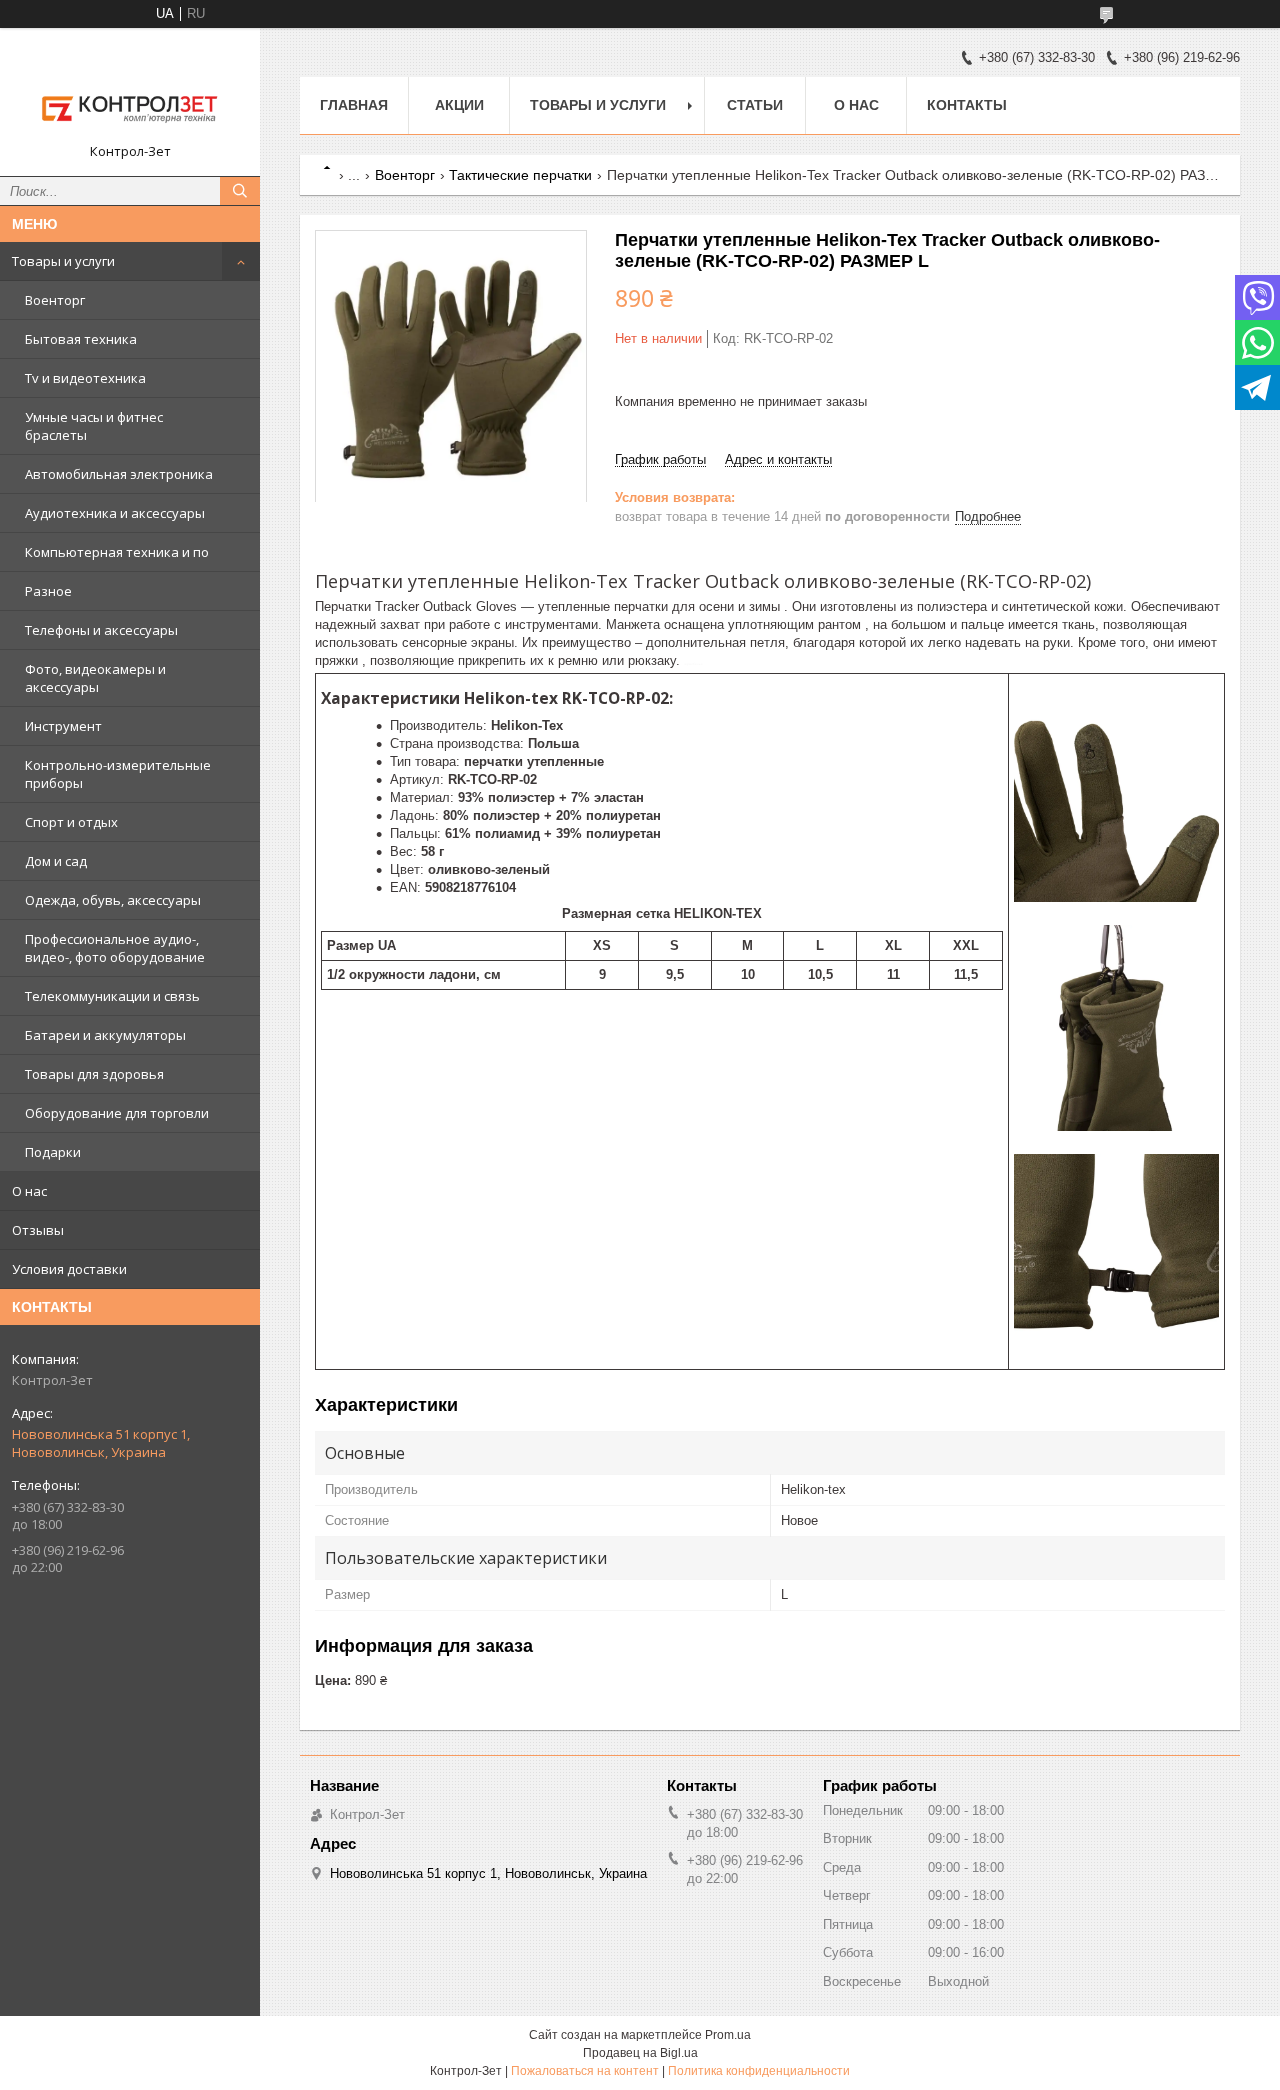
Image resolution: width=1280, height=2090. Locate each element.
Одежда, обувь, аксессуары (113, 900)
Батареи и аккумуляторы (105, 1035)
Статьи (755, 105)
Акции (459, 105)
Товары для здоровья (94, 1074)
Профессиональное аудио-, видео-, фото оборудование (115, 948)
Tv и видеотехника (85, 378)
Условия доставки (69, 1269)
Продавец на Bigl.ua (640, 2053)
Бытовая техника (81, 339)
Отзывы (38, 1230)
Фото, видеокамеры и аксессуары (95, 678)
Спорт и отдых (71, 822)
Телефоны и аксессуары (101, 630)
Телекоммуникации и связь (112, 996)
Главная (354, 105)
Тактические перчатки (520, 175)
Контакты (967, 105)
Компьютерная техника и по (117, 552)
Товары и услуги (63, 261)
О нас (29, 1191)
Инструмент (63, 726)
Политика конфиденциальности (759, 2071)
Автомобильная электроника (119, 474)
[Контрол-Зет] (130, 93)
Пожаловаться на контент (585, 2071)
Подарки (53, 1152)
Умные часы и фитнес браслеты (94, 426)
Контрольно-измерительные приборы (118, 774)
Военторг (55, 300)
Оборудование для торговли (117, 1113)
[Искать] (240, 191)
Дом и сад (56, 861)
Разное (48, 591)
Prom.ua (728, 2035)
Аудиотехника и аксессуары (115, 513)
